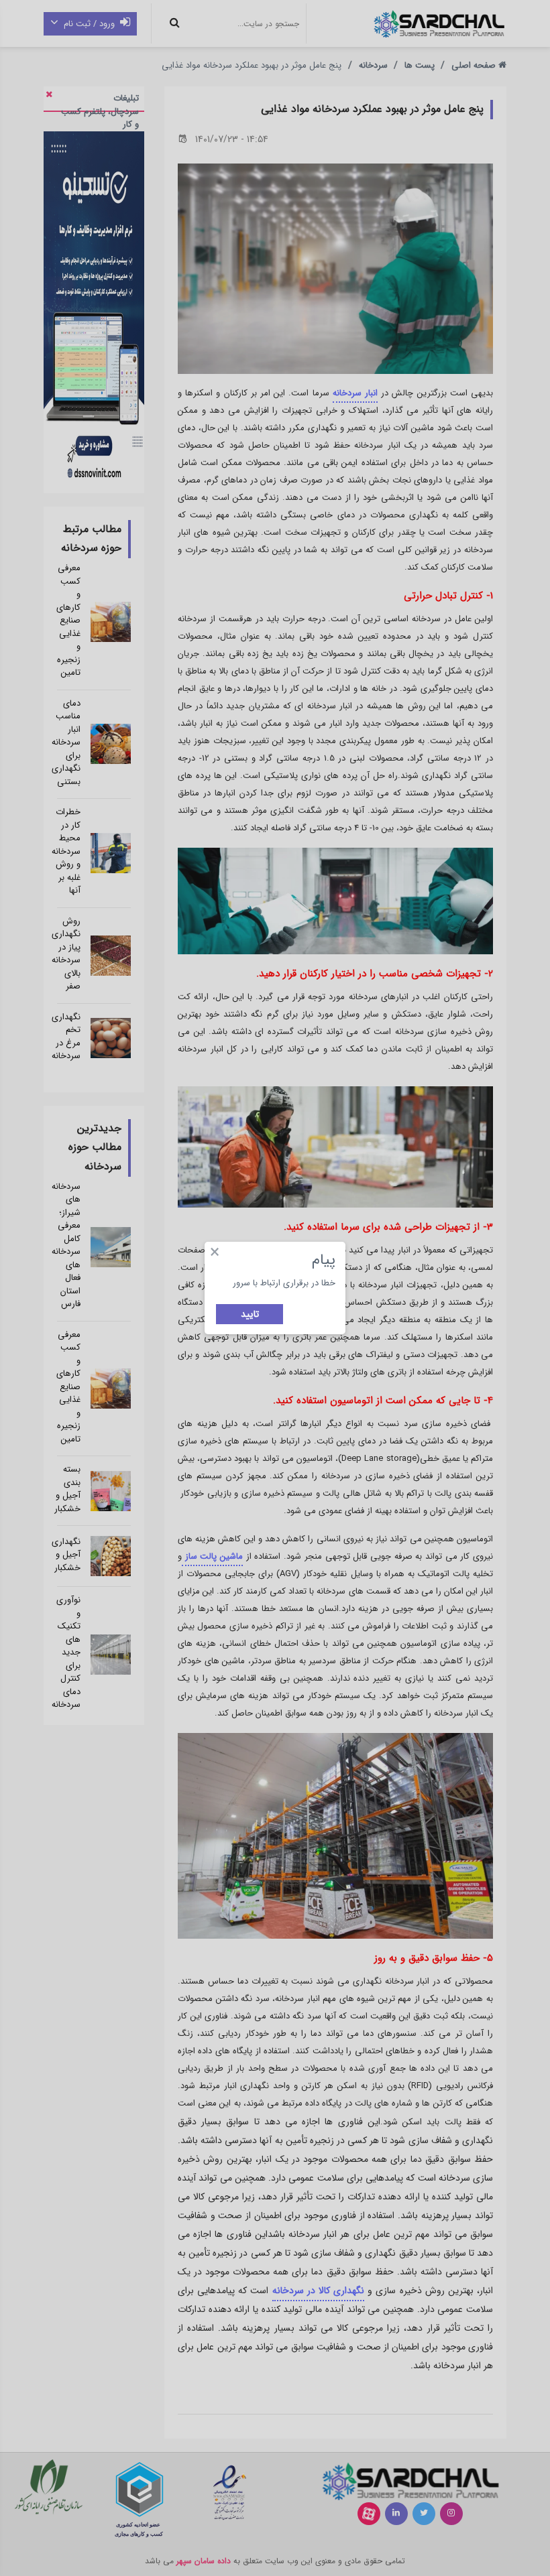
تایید (250, 1314)
